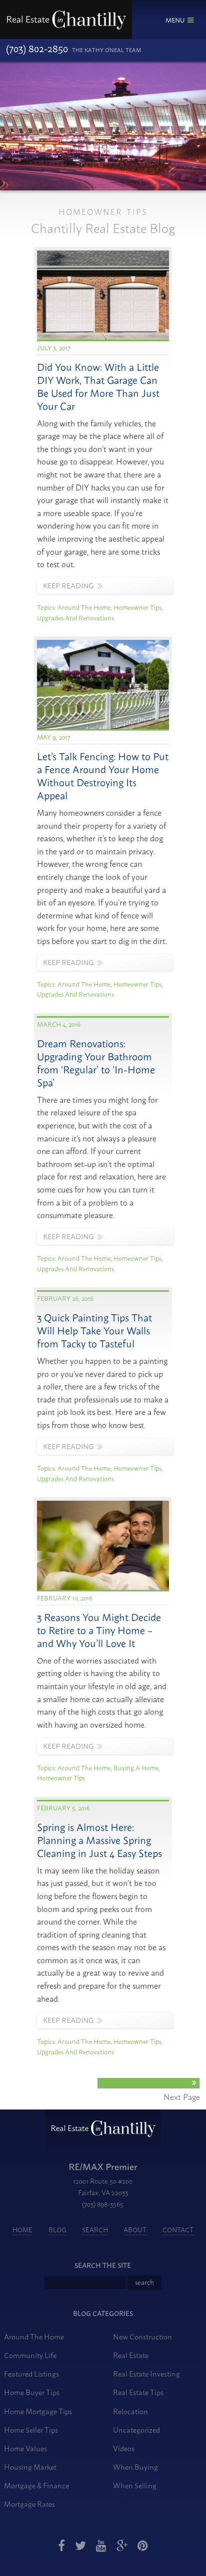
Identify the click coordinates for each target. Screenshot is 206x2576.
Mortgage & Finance (36, 2485)
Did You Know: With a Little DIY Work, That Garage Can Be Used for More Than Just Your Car (98, 386)
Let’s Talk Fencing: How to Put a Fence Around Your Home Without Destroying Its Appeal (103, 775)
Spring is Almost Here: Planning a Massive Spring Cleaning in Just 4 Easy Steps (99, 1840)
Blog (57, 2229)
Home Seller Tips (31, 2429)
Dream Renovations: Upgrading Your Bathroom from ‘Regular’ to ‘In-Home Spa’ (96, 1063)
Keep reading (68, 585)
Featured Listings (31, 2373)
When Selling (135, 2485)
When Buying (135, 2467)
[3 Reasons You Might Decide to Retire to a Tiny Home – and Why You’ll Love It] (103, 1588)
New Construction (142, 2336)
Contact (178, 2229)
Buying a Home (136, 1767)
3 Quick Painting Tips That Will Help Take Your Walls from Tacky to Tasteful (94, 1330)
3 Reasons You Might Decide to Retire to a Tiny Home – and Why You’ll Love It (99, 1630)
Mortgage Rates (29, 2504)
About (135, 2229)
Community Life (30, 2355)
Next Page (182, 2096)
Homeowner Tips (137, 607)
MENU (175, 20)
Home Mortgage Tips (38, 2411)
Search (95, 2229)
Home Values (25, 2448)
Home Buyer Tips (32, 2392)
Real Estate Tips (138, 2392)
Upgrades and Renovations (75, 617)
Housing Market (30, 2467)
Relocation (130, 2411)
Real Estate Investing (146, 2373)
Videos (124, 2448)
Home (22, 2229)
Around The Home (34, 2336)
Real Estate (131, 2355)
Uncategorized (136, 2429)
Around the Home (84, 607)
